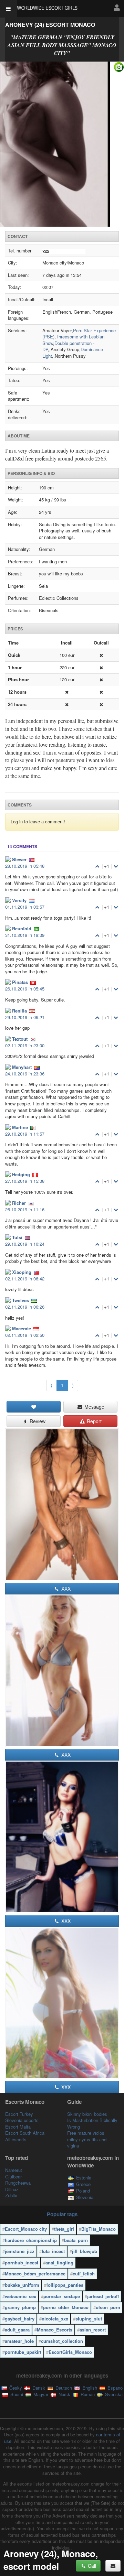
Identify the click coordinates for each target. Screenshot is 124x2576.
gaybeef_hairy (20, 2319)
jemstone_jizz (20, 2251)
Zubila (11, 2195)
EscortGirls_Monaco (70, 2352)
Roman (87, 2394)
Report (94, 1421)
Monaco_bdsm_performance (35, 2274)
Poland (83, 2191)
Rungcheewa (18, 2183)
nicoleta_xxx (55, 2319)
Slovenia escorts (22, 2120)
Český (15, 2388)
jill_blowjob (85, 2251)
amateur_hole (19, 2341)
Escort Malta (18, 2127)
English (89, 2388)
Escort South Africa (25, 2133)
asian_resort (93, 2330)
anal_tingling (59, 2263)
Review (37, 1421)
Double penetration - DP (68, 346)
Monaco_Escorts (55, 2330)
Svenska (113, 2394)
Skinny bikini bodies (87, 2114)
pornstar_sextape (62, 2296)
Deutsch (63, 2388)
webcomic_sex (20, 2296)
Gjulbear (13, 2177)
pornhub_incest (22, 2263)
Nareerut (14, 2170)
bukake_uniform (22, 2285)
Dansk (38, 2388)
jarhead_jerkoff (103, 2296)
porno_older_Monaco (66, 2307)
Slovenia (85, 2197)
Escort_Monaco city (26, 2229)
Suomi (16, 2394)
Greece (83, 2184)
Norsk (64, 2394)
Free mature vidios (86, 2133)
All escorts (16, 2139)
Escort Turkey (19, 2114)
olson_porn (108, 2307)
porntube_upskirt (23, 2352)
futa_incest (53, 2251)
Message (94, 1407)
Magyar (40, 2394)
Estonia (84, 2178)
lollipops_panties (65, 2285)
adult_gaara (17, 2330)
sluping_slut (89, 2319)
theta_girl (64, 2229)
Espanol (115, 2388)
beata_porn (76, 2240)
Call (91, 2566)
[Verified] (62, 144)
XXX (65, 1589)
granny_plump (20, 2307)
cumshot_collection (62, 2341)
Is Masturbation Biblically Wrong (92, 2123)
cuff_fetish (84, 2274)
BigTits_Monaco (99, 2229)
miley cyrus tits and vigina (87, 2143)
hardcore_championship (31, 2240)
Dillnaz (12, 2189)
